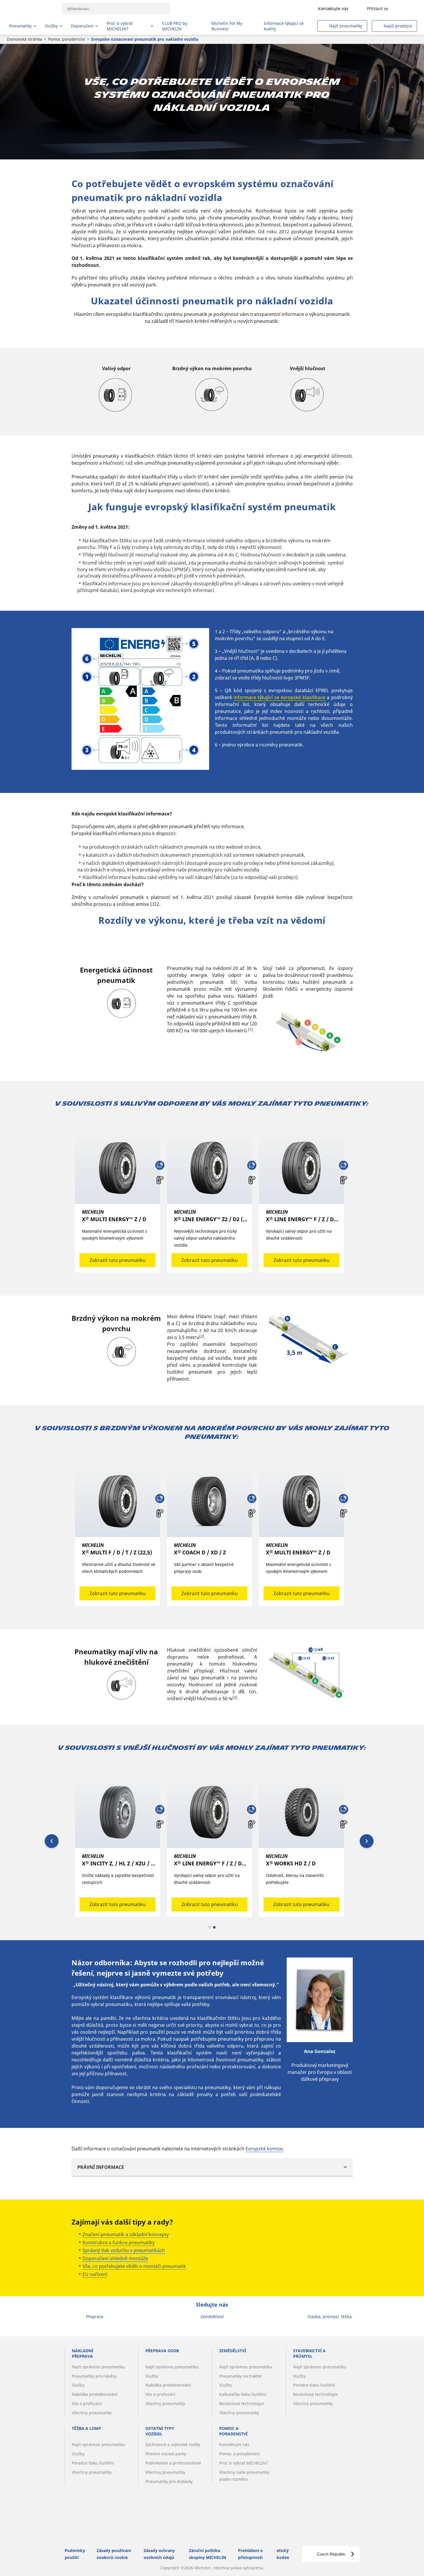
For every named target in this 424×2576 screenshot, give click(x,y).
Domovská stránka (25, 39)
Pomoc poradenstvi (67, 39)
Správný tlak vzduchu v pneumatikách (124, 2250)
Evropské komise (264, 2149)
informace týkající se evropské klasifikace (279, 697)
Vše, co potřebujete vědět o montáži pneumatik (134, 2266)
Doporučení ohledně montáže (115, 2258)
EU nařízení (95, 2274)
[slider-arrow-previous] (52, 1841)
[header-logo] (32, 9)
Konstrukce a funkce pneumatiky (119, 2242)
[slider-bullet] (210, 1927)
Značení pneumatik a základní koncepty (126, 2234)
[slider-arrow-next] (367, 1841)
